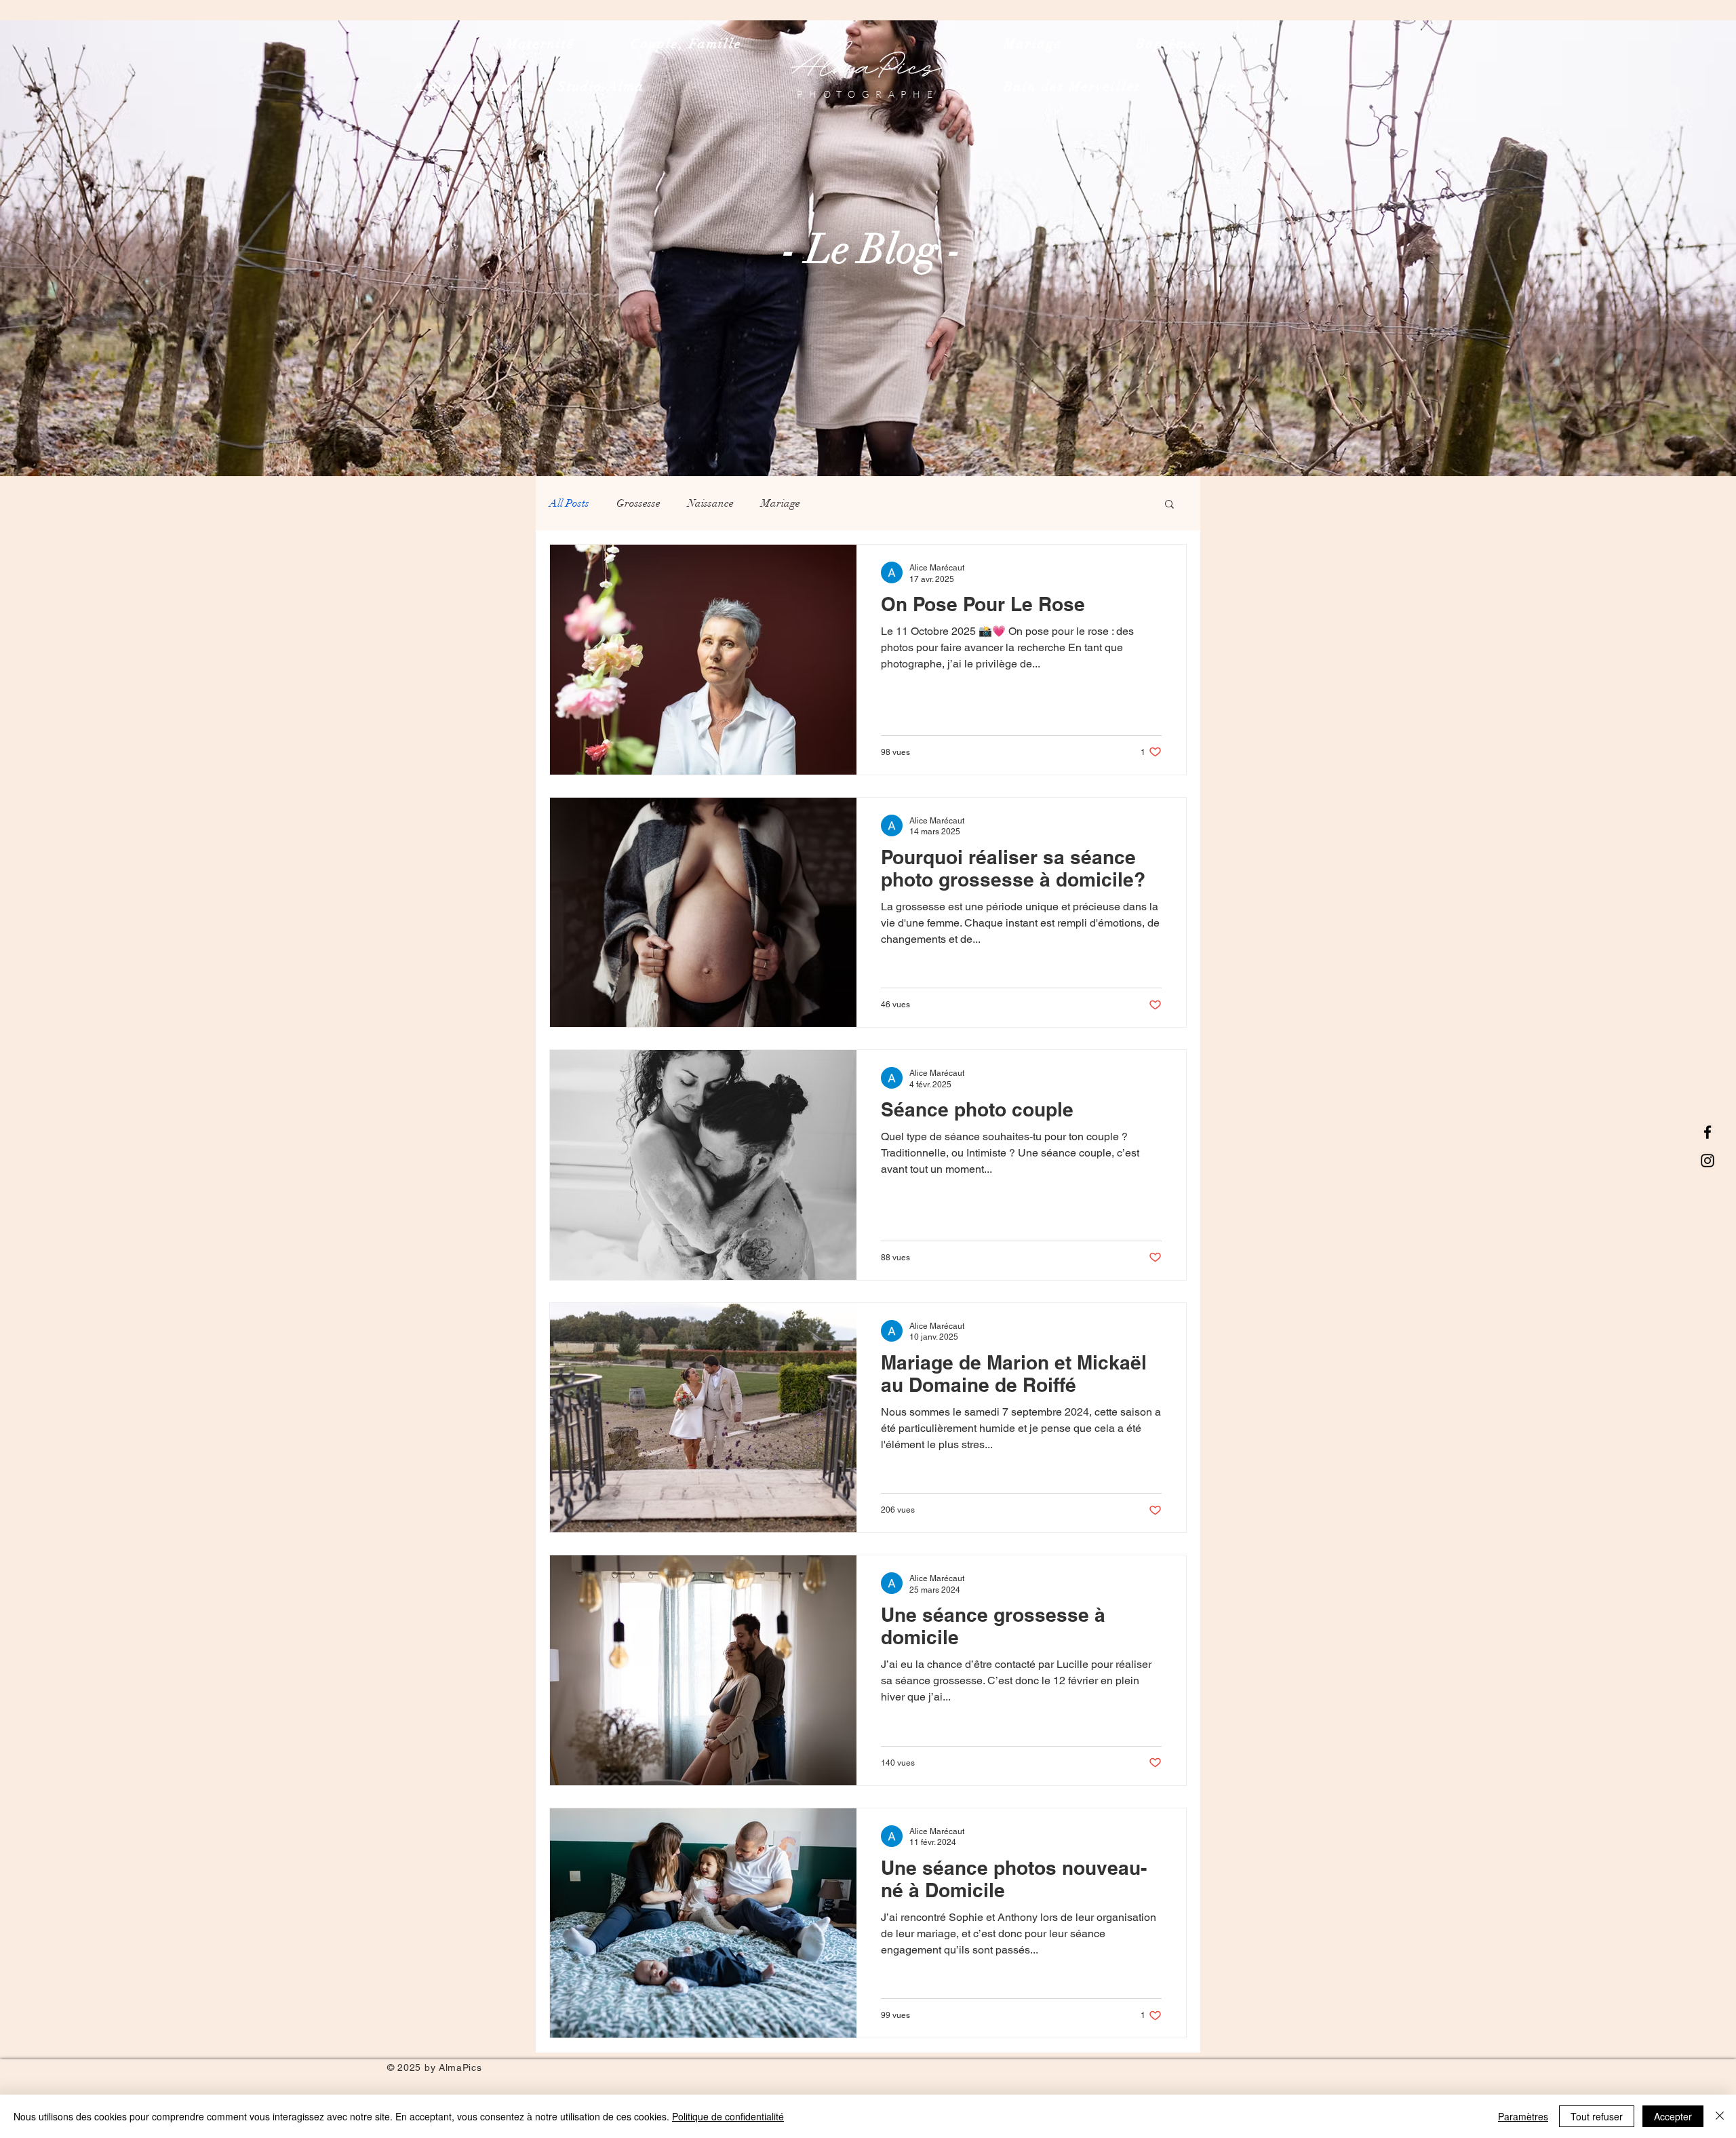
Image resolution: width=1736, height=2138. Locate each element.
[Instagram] (1708, 1161)
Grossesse (638, 503)
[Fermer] (1720, 2116)
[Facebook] (1708, 1132)
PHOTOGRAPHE (868, 94)
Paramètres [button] (1523, 2116)
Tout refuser (1597, 2116)
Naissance (711, 503)
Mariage (781, 503)
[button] (1169, 505)
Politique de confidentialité (728, 2116)
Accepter (1673, 2116)
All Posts (569, 503)
